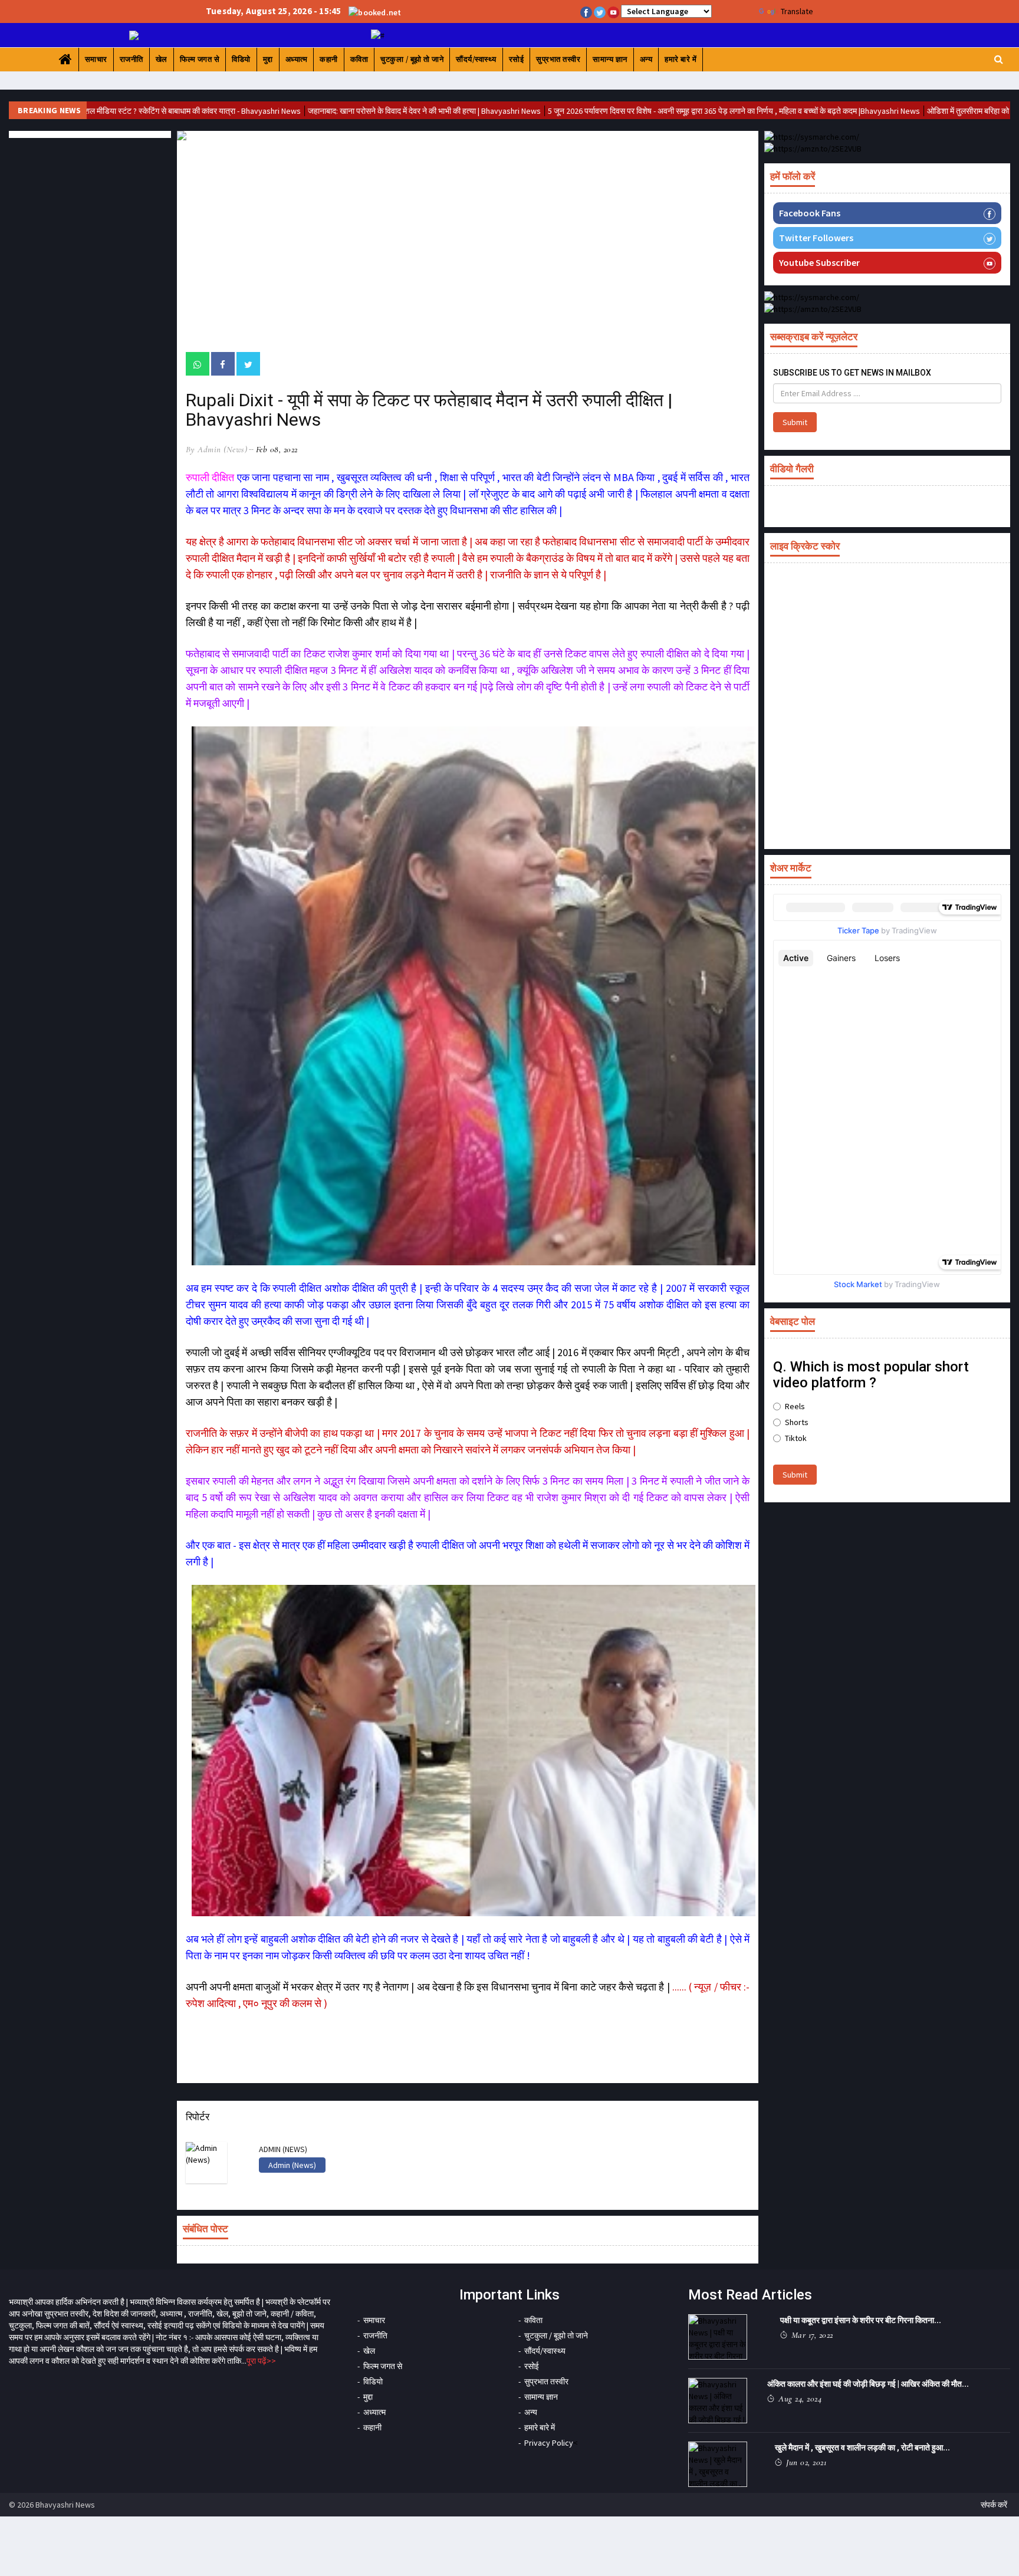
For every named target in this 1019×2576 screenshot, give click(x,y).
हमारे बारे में (681, 59)
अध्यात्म (297, 59)
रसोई (517, 59)
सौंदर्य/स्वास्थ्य (476, 59)
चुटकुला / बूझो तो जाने (412, 59)
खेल (162, 59)
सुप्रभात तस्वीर (558, 59)
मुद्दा (268, 59)
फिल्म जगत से (200, 59)
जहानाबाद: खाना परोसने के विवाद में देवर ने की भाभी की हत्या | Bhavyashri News (340, 111)
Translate (797, 11)
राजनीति (132, 59)
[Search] (999, 59)
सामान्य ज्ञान (610, 59)
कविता (359, 59)
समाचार (96, 59)
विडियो (241, 59)
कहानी (329, 59)
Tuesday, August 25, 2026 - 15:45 (273, 11)
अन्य (646, 59)
